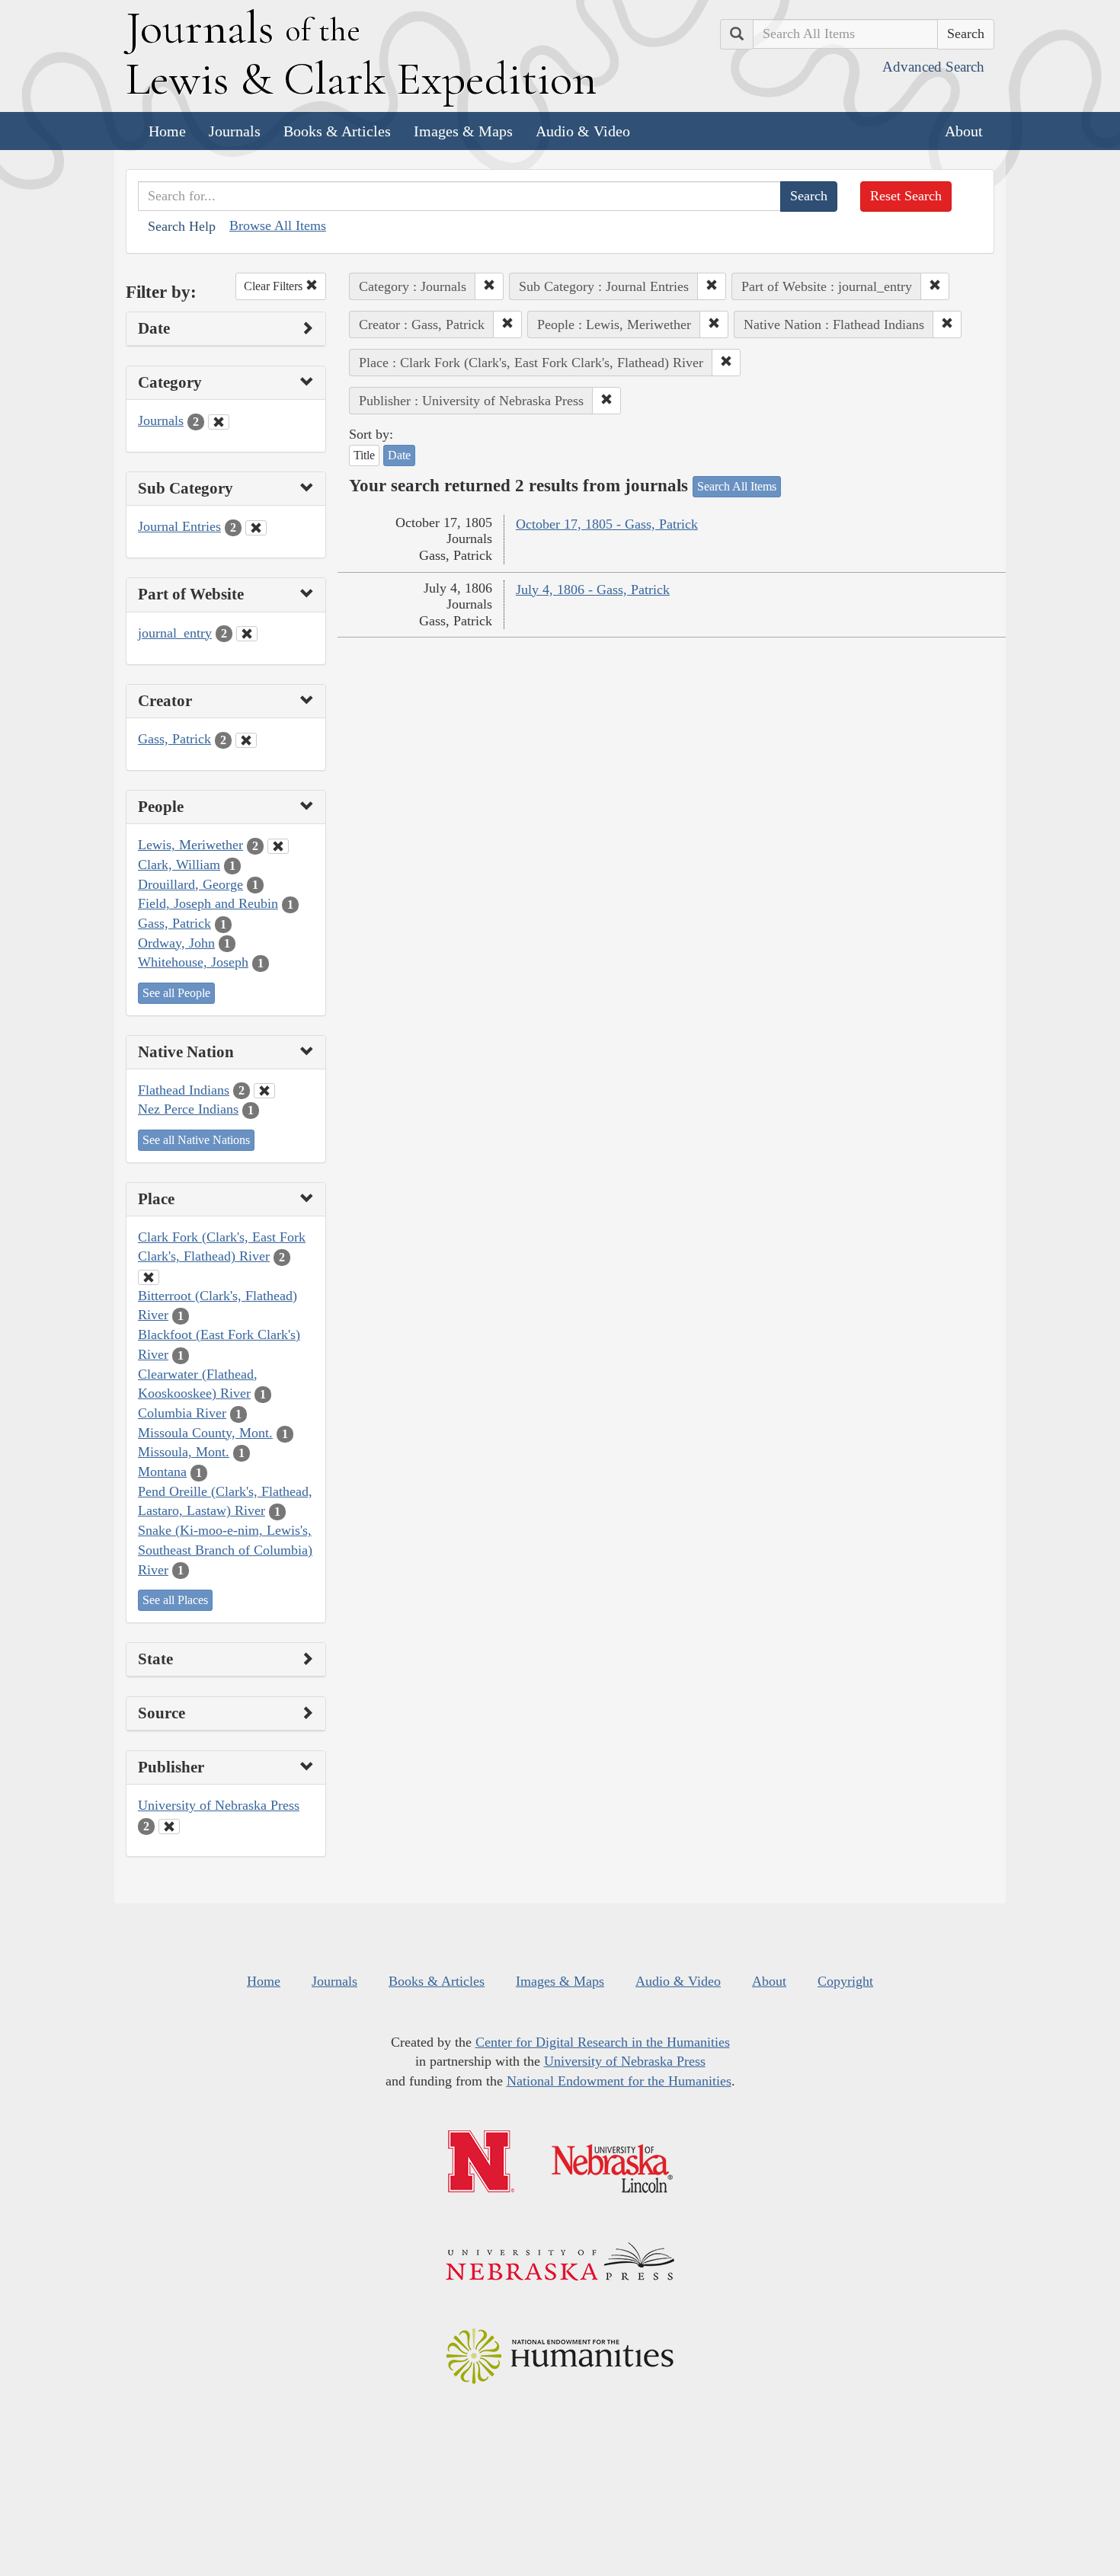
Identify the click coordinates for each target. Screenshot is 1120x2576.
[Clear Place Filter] (149, 1277)
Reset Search (906, 196)
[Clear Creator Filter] (246, 740)
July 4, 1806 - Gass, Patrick (593, 590)
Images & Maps (463, 131)
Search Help (182, 226)
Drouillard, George (190, 884)
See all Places (175, 1600)
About (964, 131)
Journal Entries (179, 526)
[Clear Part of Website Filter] (247, 634)
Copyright (845, 1981)
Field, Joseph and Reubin (208, 903)
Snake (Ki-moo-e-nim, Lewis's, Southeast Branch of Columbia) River (225, 1550)
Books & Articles (337, 131)
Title (364, 455)
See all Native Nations (196, 1140)
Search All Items (737, 486)
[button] (489, 286)
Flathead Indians (184, 1090)
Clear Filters (275, 286)
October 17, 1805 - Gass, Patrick (607, 524)
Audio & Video (583, 131)
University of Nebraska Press (219, 1805)
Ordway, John (176, 943)
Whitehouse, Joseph (193, 962)
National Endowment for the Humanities (619, 2081)
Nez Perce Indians (188, 1109)
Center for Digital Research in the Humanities (603, 2042)
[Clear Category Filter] (219, 422)
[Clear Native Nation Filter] (264, 1091)
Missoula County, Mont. (205, 1433)
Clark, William (179, 865)
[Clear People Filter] (278, 846)
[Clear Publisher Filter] (169, 1827)
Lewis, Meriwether (190, 845)
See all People (176, 993)
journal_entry (175, 633)
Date (399, 455)
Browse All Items (278, 225)
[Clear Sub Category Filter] (256, 528)
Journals (235, 131)
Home (167, 131)
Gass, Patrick (174, 739)
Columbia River (182, 1413)
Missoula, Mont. (184, 1452)
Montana (162, 1472)
